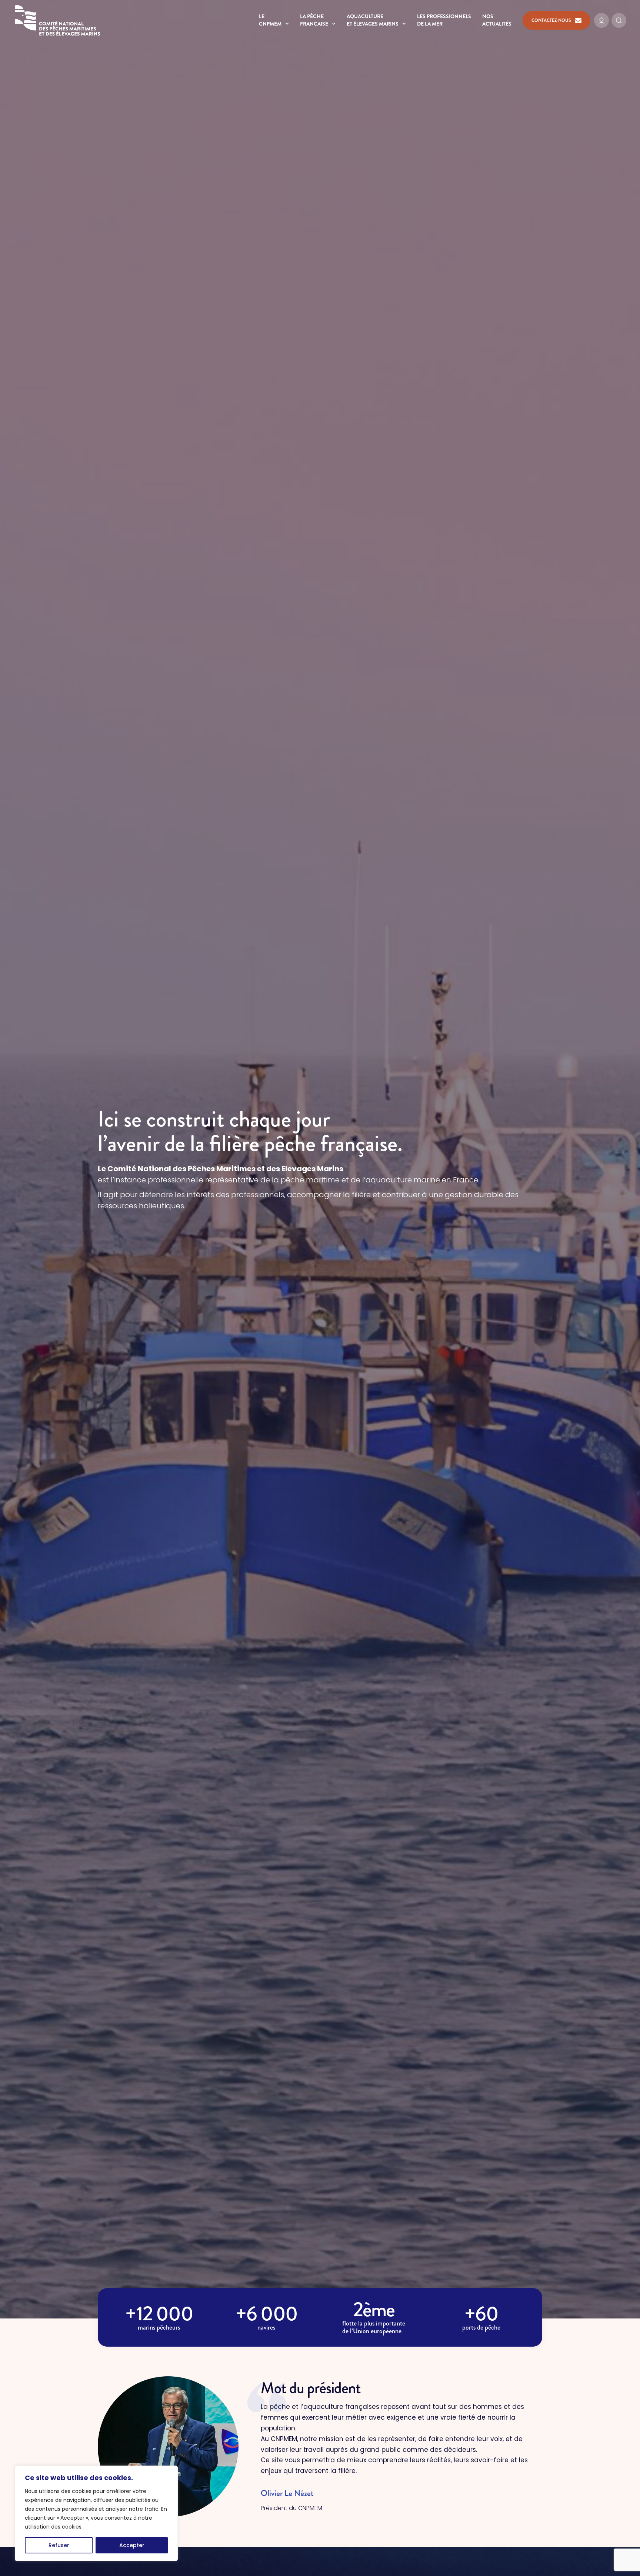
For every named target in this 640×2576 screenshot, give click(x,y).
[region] (96, 2513)
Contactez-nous (551, 20)
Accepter (132, 2545)
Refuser (59, 2545)
